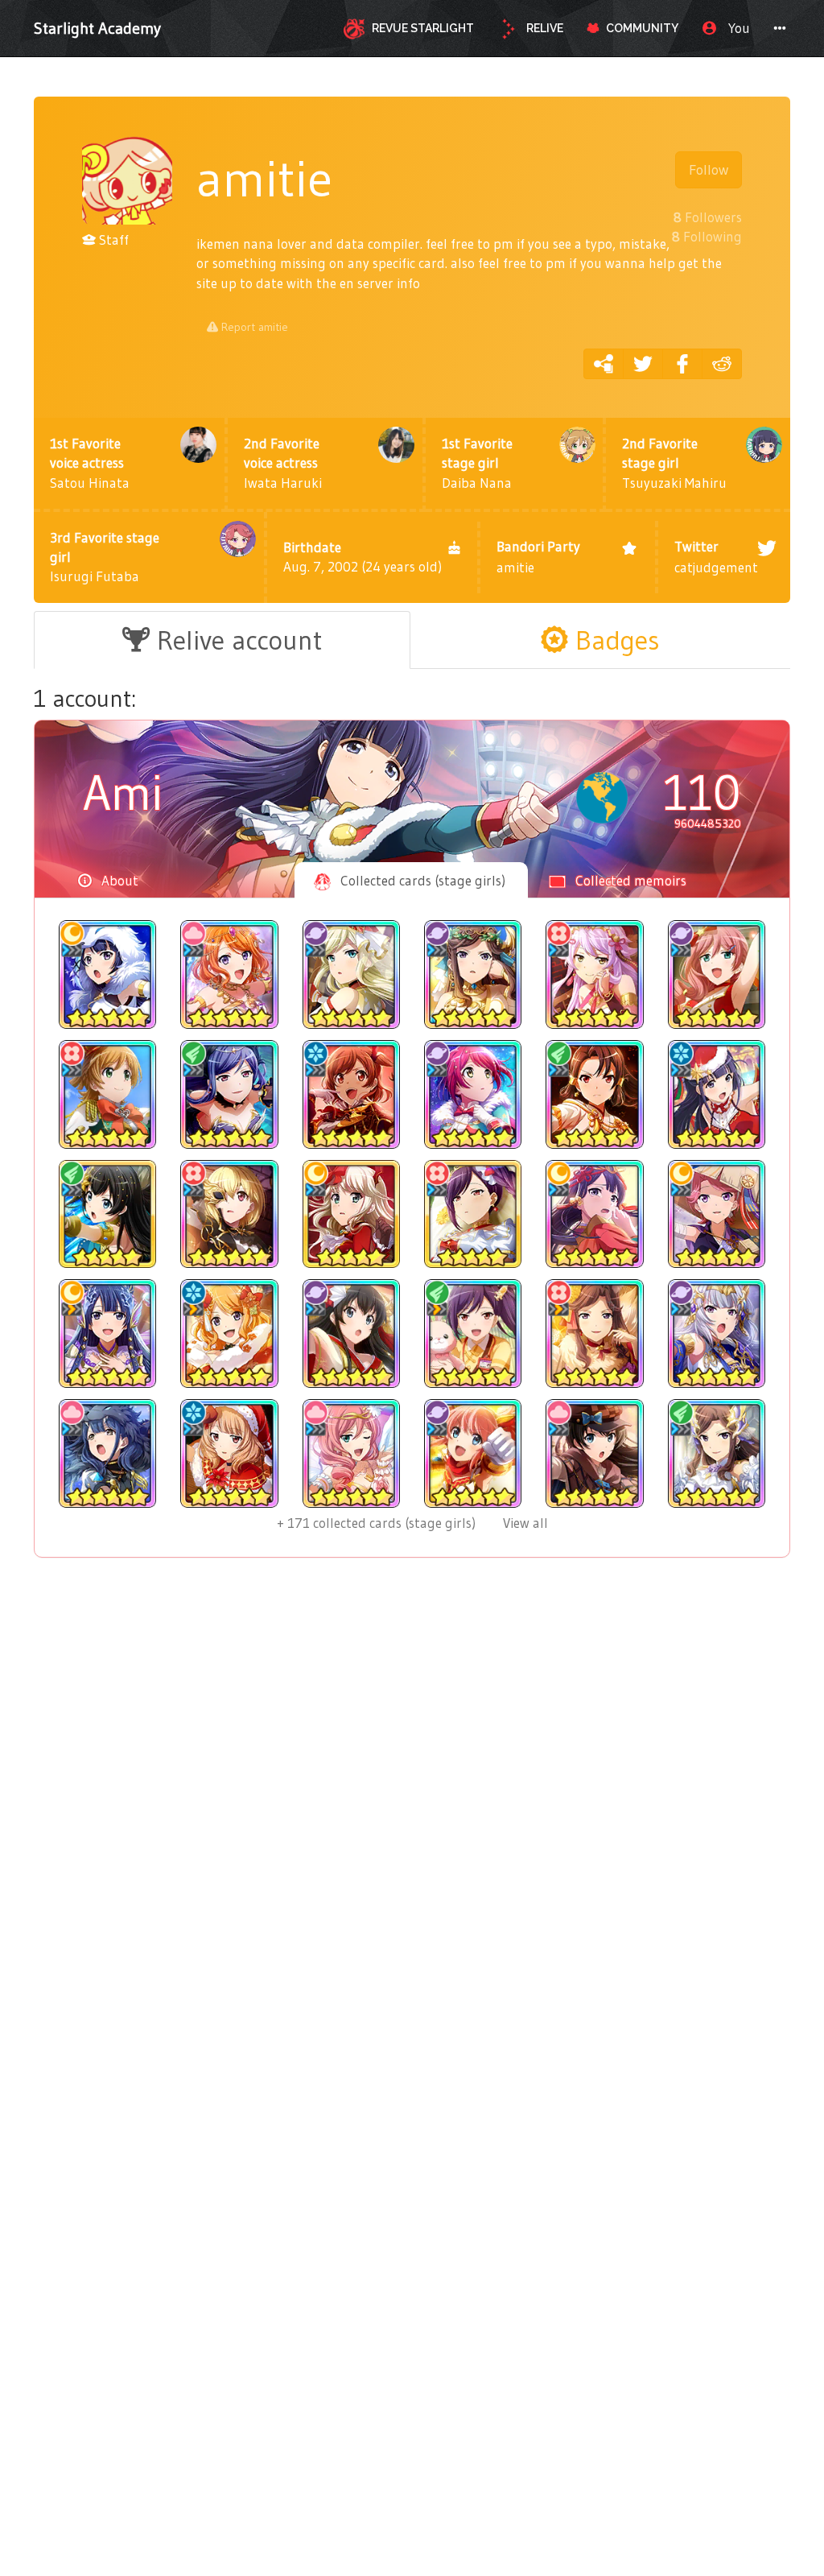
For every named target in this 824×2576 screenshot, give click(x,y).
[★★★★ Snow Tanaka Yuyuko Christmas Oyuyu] (229, 1453)
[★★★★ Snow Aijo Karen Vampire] (351, 1094)
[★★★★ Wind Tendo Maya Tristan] (717, 1453)
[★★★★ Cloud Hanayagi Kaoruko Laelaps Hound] (107, 1453)
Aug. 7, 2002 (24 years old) (363, 557)
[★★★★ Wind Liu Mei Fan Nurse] (473, 1333)
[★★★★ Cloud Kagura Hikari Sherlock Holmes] (594, 1453)
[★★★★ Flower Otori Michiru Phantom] (229, 1214)
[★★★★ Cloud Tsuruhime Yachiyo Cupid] (351, 1453)
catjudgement (716, 557)
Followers (708, 217)
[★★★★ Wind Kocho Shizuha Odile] (229, 1094)
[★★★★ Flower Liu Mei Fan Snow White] (473, 1214)
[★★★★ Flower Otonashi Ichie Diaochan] (594, 974)
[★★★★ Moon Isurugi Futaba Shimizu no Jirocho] (717, 1214)
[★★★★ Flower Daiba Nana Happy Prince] (107, 1094)
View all (412, 1523)
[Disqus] (412, 1834)
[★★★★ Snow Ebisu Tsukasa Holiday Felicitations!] (229, 1333)
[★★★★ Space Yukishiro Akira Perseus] (717, 1333)
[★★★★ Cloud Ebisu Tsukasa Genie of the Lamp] (229, 974)
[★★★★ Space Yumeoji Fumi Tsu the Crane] (351, 974)
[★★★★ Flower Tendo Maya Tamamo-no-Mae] (594, 1333)
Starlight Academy (97, 28)
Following (707, 236)
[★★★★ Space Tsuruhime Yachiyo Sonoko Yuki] (717, 974)
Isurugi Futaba (105, 557)
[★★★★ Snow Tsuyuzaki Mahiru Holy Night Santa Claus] (717, 1094)
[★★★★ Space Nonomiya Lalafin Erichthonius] (473, 1453)
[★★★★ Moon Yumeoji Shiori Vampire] (351, 1214)
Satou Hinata (90, 463)
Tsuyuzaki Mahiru (674, 463)
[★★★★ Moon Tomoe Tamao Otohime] (107, 1333)
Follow (709, 170)
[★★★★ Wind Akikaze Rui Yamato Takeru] (594, 1094)
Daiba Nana (477, 463)
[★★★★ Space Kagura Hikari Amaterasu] (351, 1333)
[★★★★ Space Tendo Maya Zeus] (473, 974)
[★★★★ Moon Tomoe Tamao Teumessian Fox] (107, 974)
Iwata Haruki (283, 463)
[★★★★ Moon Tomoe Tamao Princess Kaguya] (594, 1214)
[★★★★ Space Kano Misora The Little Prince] (473, 1094)
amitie (538, 557)
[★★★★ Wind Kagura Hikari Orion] (107, 1214)
